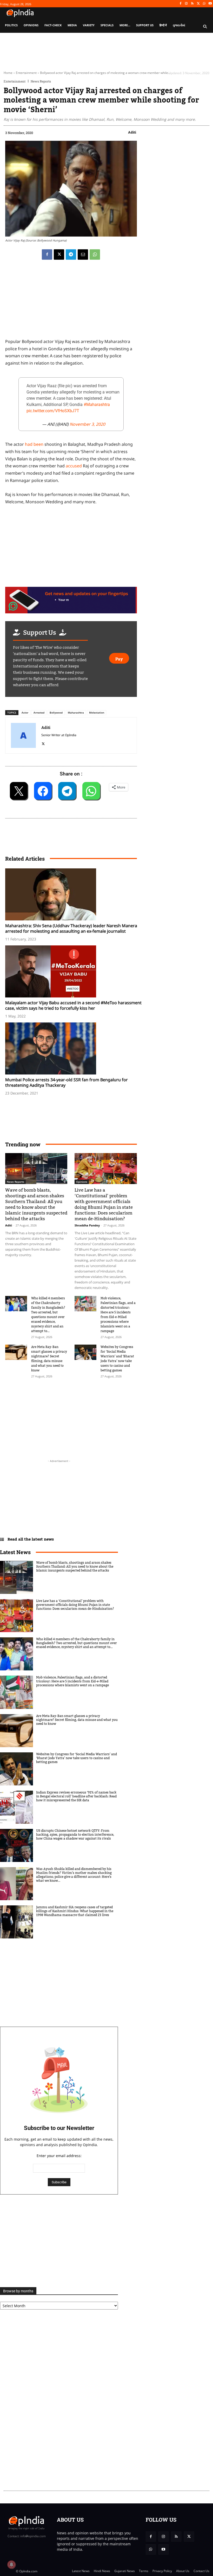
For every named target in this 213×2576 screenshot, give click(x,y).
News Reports (41, 81)
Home (8, 73)
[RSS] (192, 4)
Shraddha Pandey (87, 1225)
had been (34, 444)
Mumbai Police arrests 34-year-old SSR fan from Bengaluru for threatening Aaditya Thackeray (66, 1082)
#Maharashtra (97, 405)
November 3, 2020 (87, 424)
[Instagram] (186, 4)
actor (25, 713)
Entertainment (26, 73)
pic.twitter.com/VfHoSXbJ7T (53, 411)
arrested (39, 713)
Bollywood (56, 713)
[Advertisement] (31, 1416)
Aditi (132, 132)
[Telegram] (71, 255)
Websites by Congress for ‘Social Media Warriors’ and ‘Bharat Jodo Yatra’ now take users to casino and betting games (117, 1359)
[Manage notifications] (11, 2565)
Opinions (82, 1182)
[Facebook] (180, 4)
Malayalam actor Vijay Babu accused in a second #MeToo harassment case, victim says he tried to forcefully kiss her (73, 1005)
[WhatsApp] (204, 4)
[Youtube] (210, 4)
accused (74, 466)
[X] (198, 4)
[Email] (83, 255)
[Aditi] (23, 735)
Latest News (15, 1552)
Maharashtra (76, 713)
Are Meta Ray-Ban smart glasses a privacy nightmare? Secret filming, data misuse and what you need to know (49, 1359)
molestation (97, 713)
